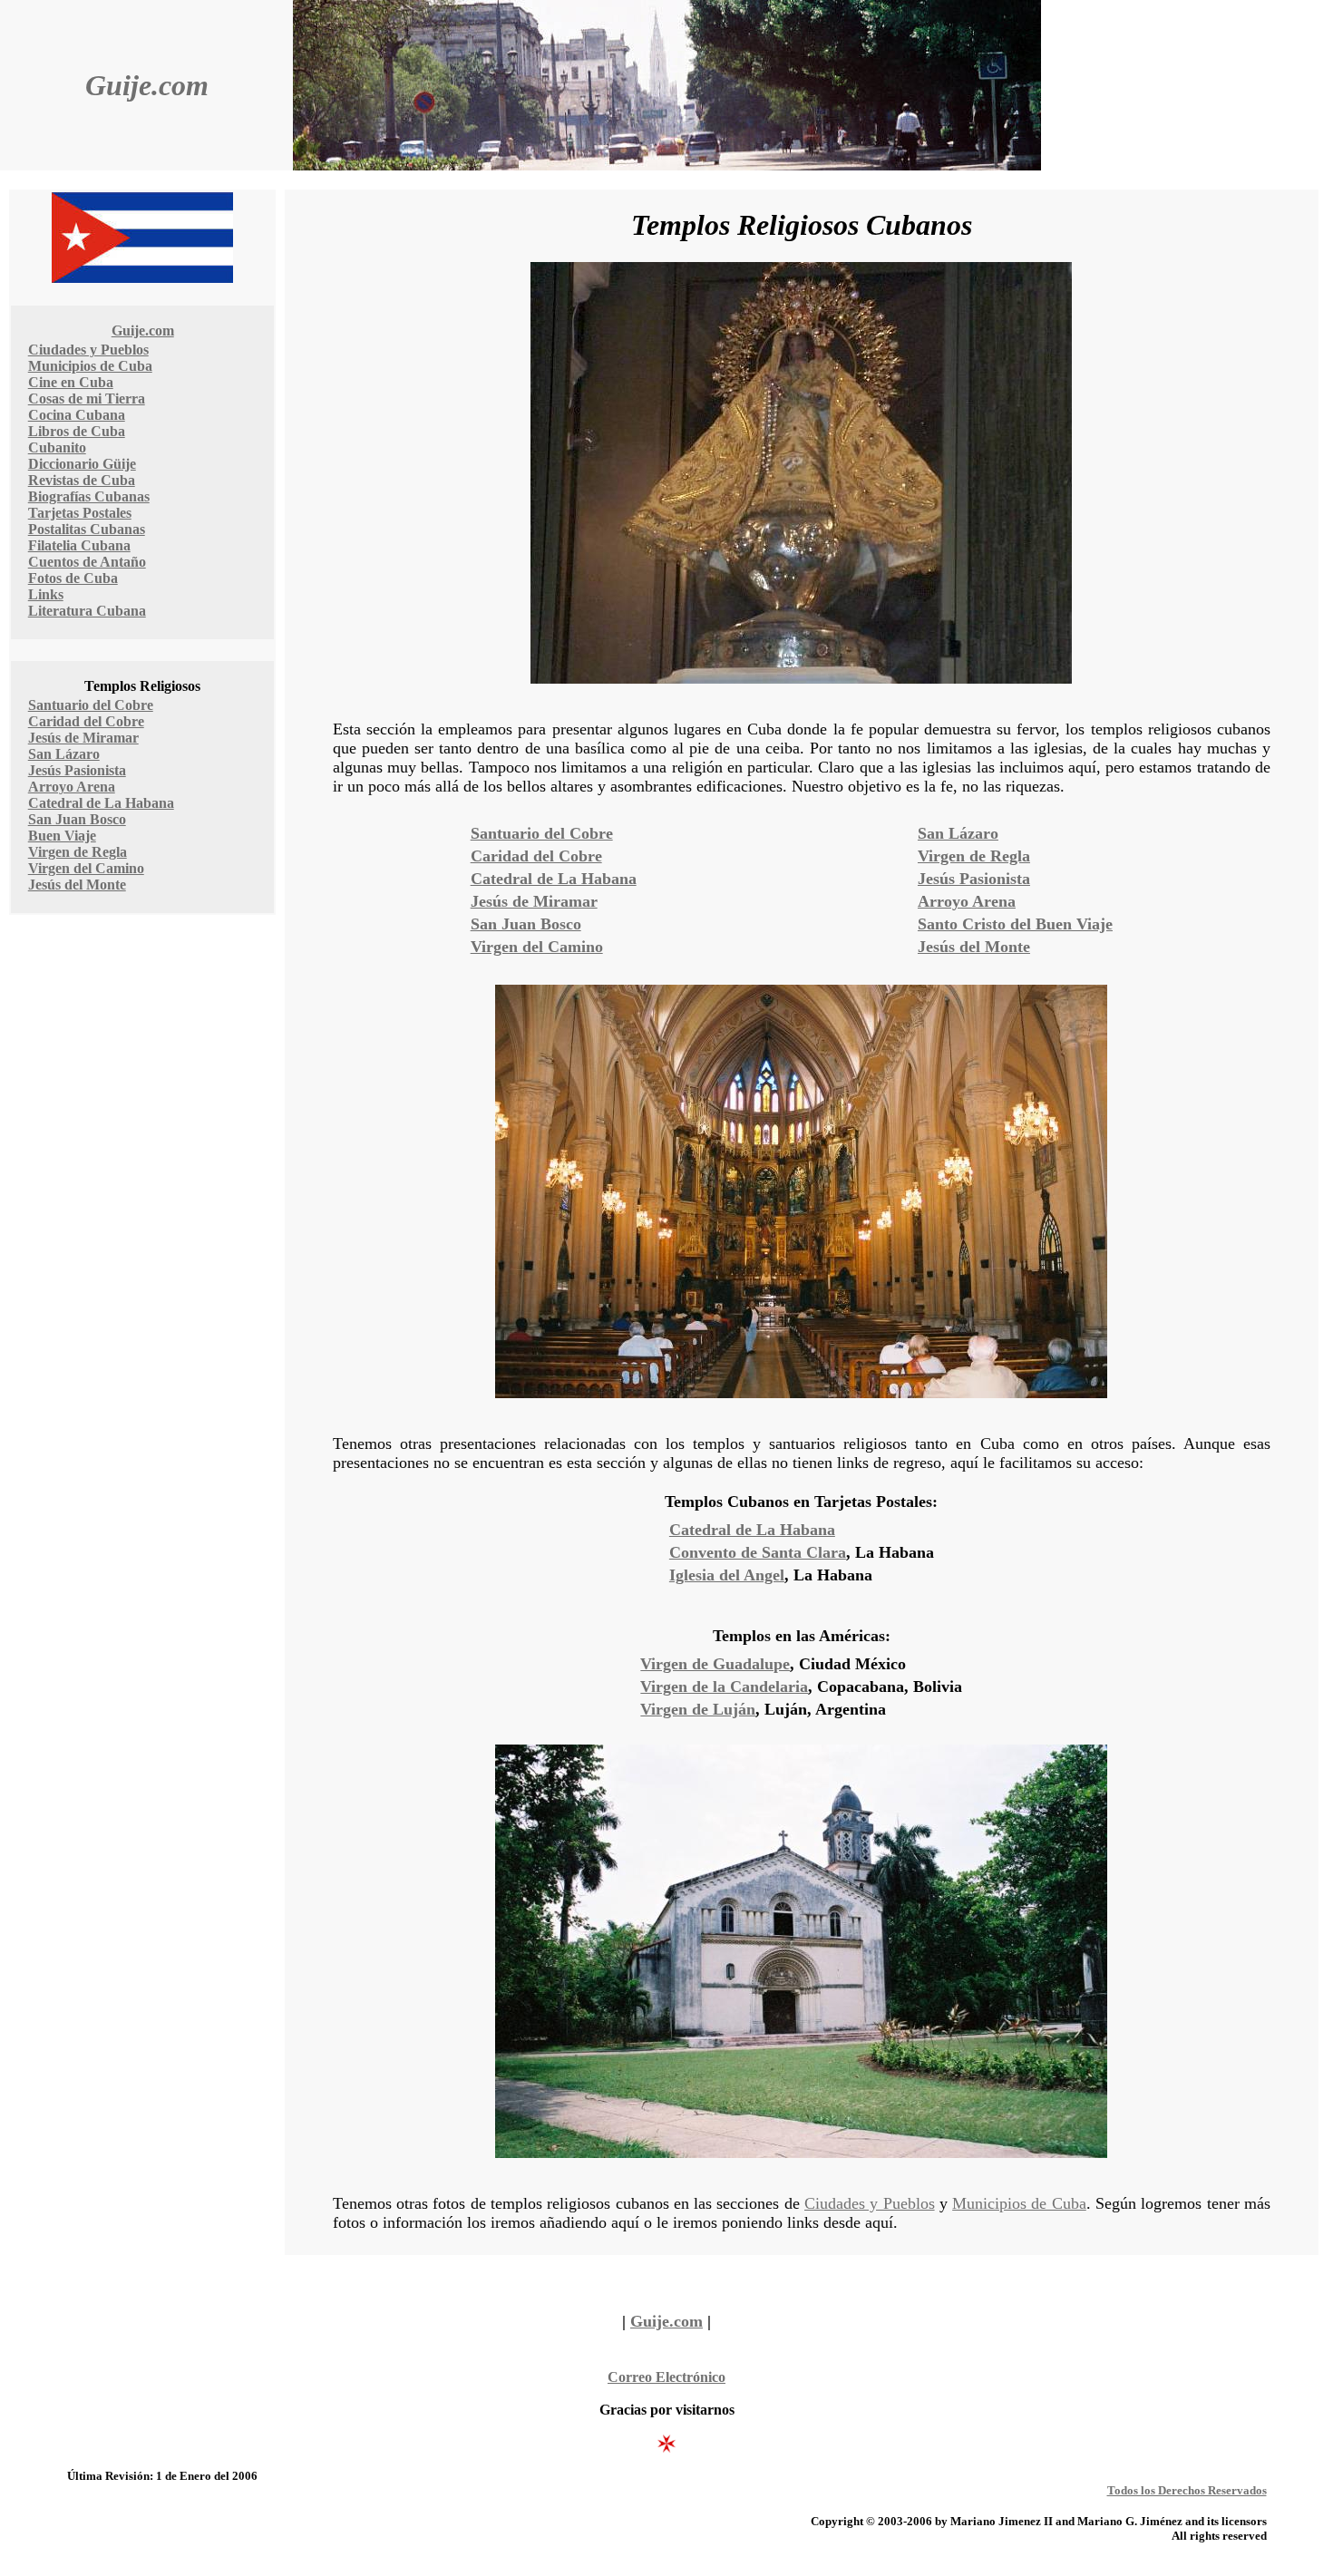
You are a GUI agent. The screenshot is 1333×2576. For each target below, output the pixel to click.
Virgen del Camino (86, 868)
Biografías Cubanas (89, 496)
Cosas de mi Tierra (87, 399)
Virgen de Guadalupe (715, 1664)
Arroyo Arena (72, 787)
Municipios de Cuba (90, 366)
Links (46, 594)
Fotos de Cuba (73, 578)
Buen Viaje (62, 836)
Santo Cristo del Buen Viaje (1015, 924)
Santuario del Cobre (91, 705)
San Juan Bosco (77, 819)
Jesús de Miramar (83, 738)
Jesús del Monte (77, 885)
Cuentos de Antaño (87, 562)
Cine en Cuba (71, 382)
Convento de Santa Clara (758, 1552)
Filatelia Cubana (79, 545)
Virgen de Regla (78, 852)
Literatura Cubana (87, 611)
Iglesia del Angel (727, 1575)
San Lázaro (64, 754)
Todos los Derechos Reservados (1187, 2490)
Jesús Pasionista (77, 770)
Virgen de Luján (698, 1709)
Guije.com (147, 85)
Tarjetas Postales (80, 513)
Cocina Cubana (77, 415)
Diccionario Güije (82, 464)
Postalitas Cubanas (87, 529)
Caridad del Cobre (86, 721)
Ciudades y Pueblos (88, 350)
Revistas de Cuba (82, 480)
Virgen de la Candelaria (724, 1687)
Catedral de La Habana (101, 803)
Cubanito (57, 447)
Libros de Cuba (77, 431)
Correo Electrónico (666, 2377)
